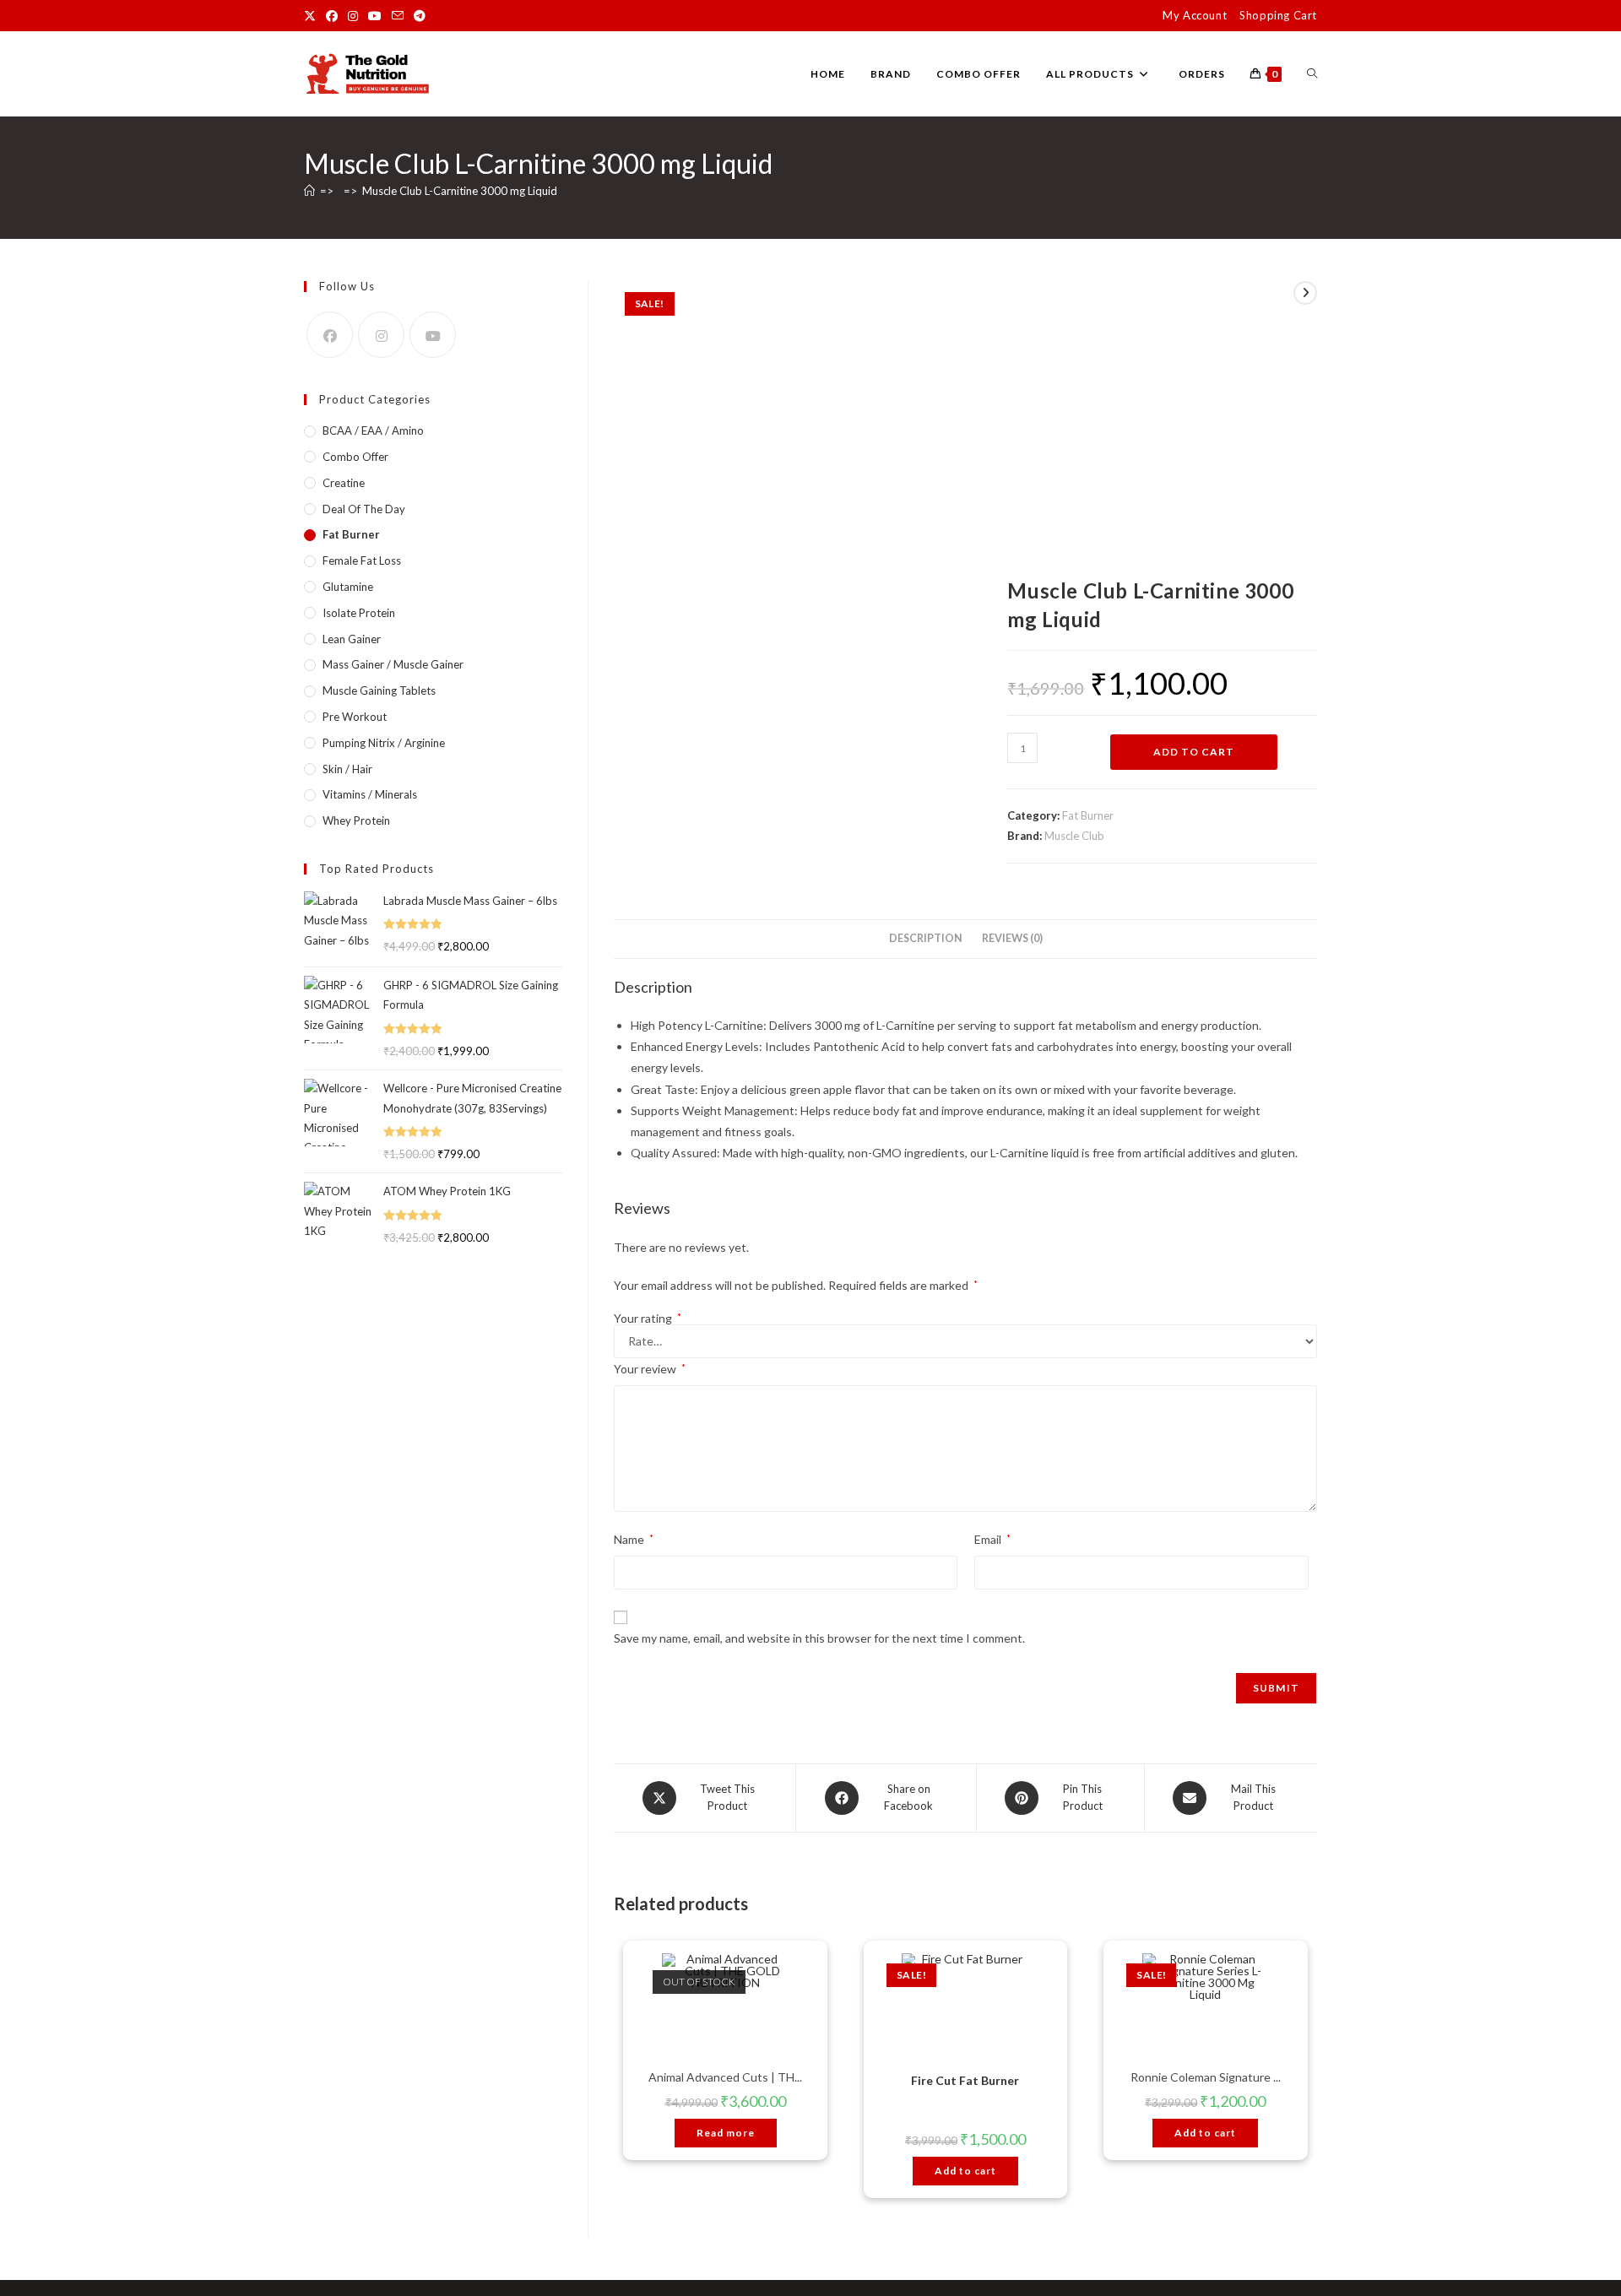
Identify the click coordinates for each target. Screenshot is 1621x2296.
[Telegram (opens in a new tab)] (420, 16)
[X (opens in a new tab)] (312, 16)
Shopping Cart (1278, 15)
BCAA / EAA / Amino (373, 430)
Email (992, 1539)
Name (634, 1539)
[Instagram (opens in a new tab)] (353, 16)
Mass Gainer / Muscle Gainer (393, 664)
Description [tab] (926, 938)
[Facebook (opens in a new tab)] (332, 16)
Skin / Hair (347, 769)
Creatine (344, 483)
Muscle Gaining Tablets (379, 690)
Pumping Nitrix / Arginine (384, 743)
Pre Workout (355, 717)
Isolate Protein (359, 613)
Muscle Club (1074, 836)
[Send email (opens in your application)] (398, 16)
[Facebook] (330, 335)
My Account (1195, 15)
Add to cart (1194, 752)
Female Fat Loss (362, 560)
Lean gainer (352, 639)
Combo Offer (355, 457)
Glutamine (348, 587)
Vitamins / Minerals (370, 794)
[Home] (309, 191)
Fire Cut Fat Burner (965, 2080)
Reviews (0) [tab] (1012, 938)
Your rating (648, 1319)
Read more (726, 2133)
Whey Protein (356, 820)
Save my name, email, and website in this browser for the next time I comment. (819, 1638)
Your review (650, 1369)
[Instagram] (381, 335)
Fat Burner (1088, 815)
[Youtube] (433, 335)
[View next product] (1305, 293)
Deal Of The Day (364, 509)
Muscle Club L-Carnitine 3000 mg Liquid (460, 191)
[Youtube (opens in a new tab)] (375, 16)
